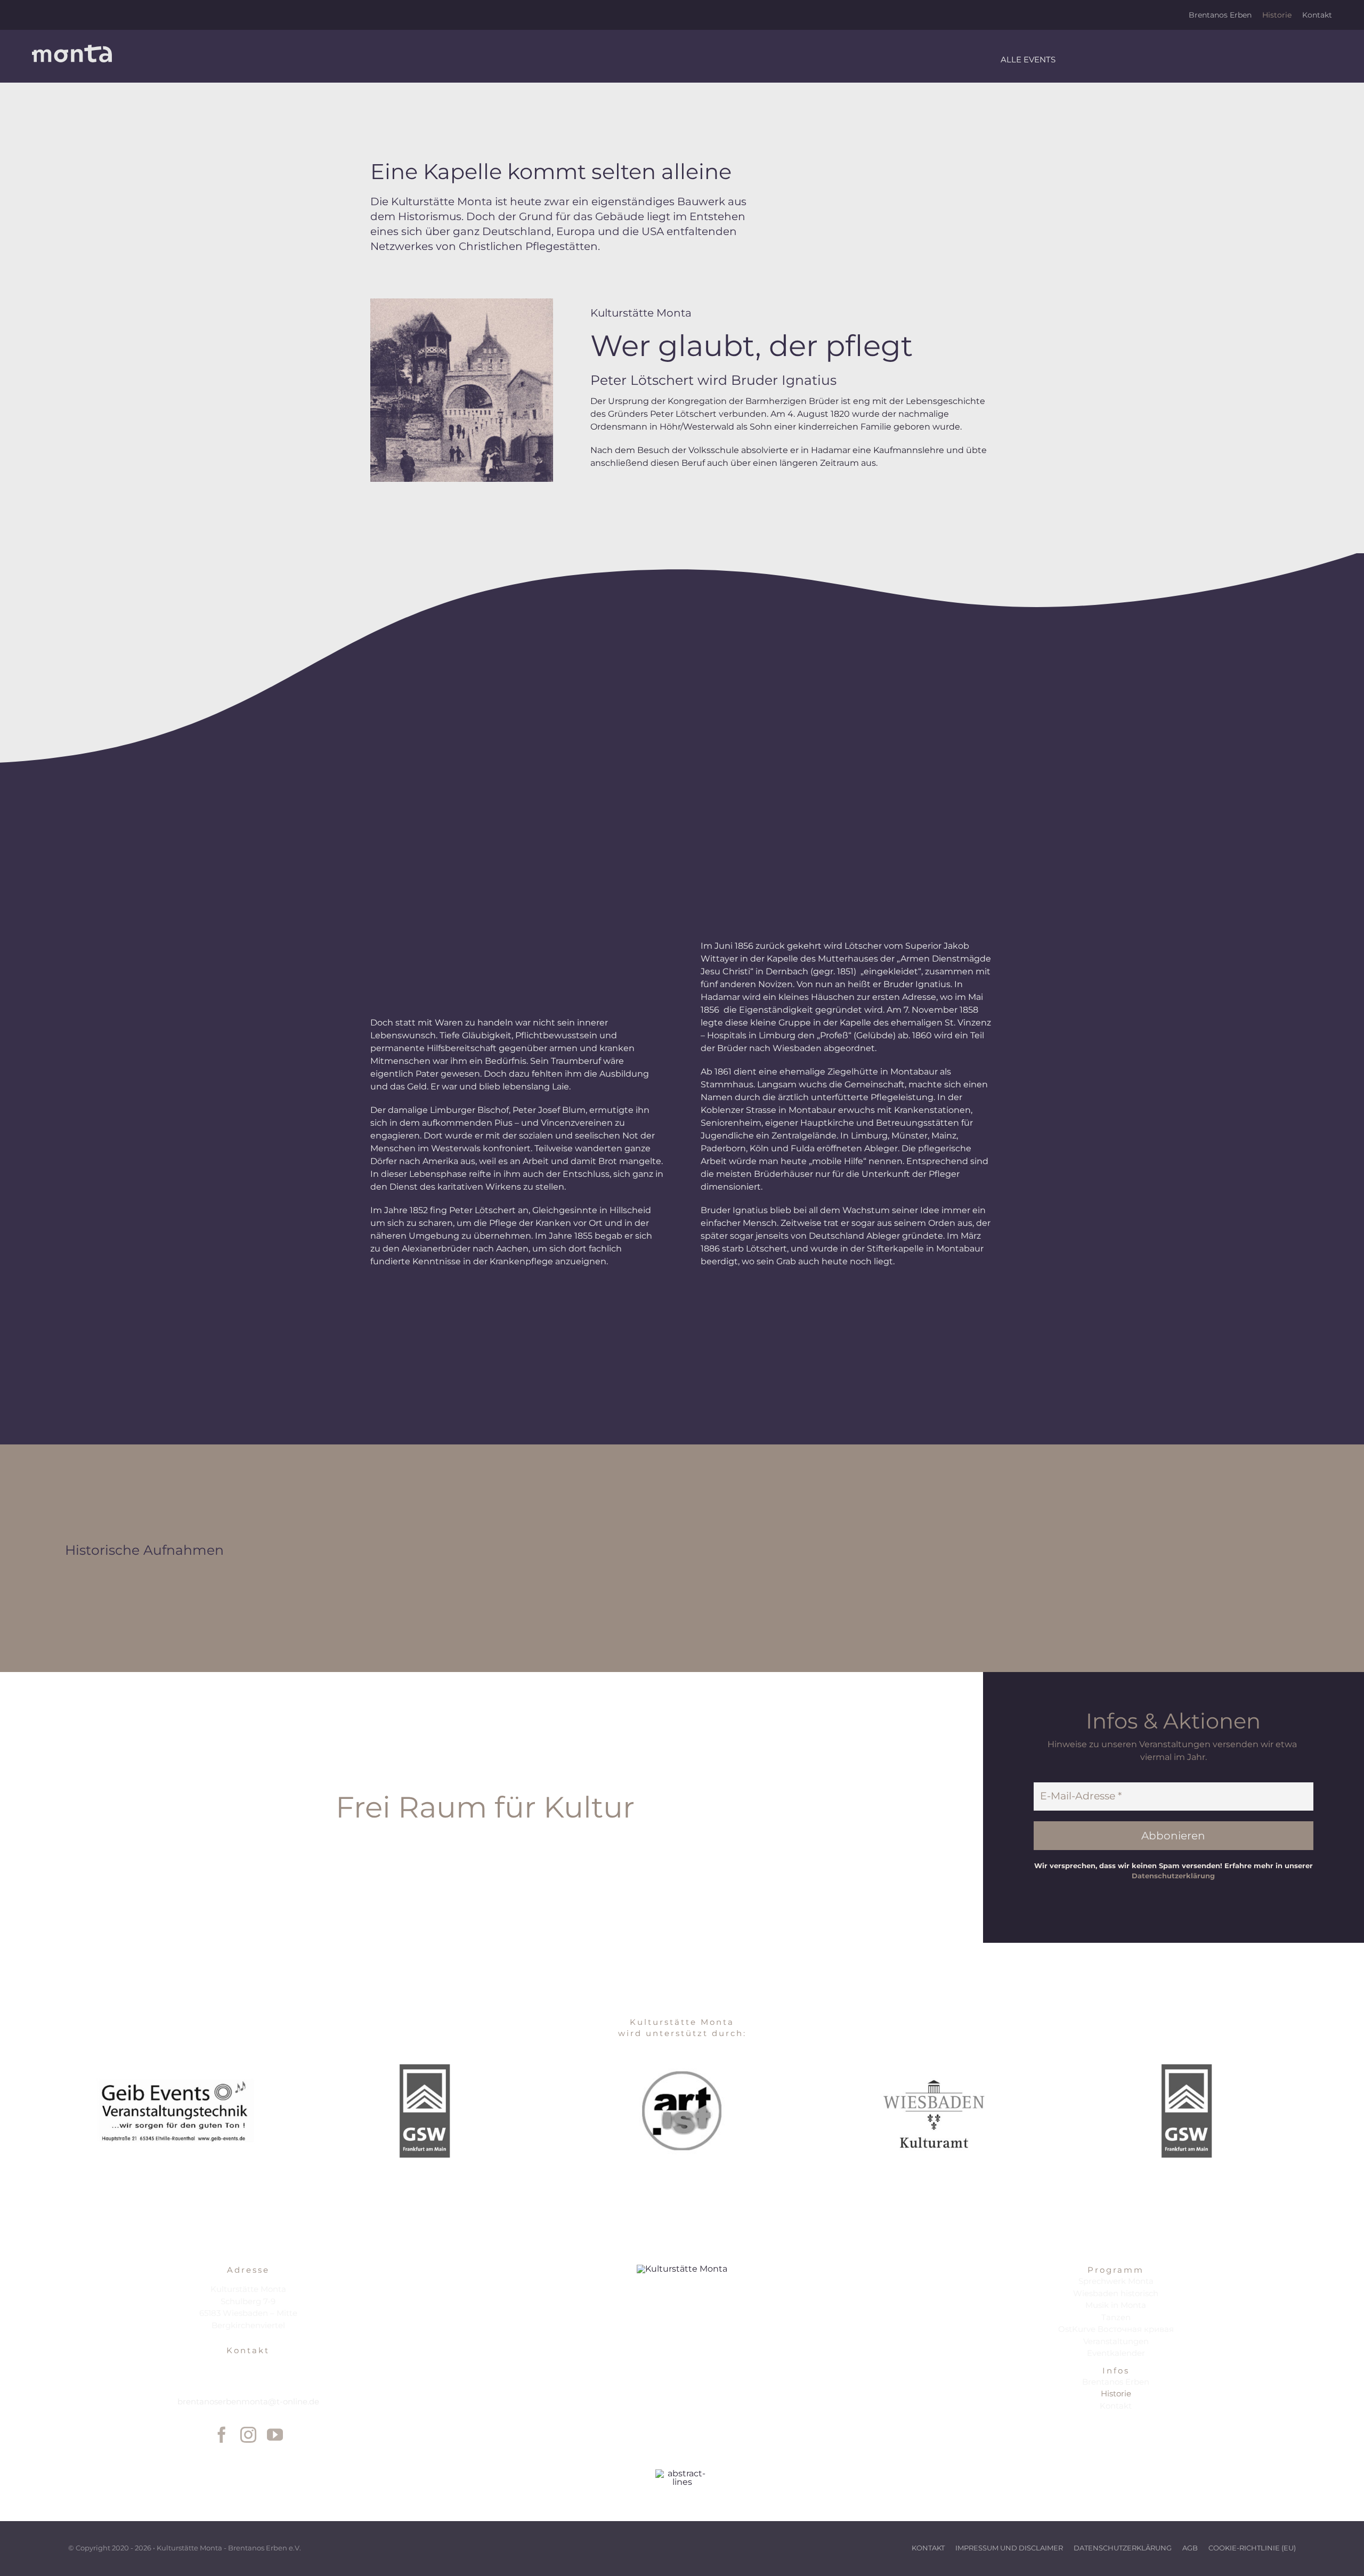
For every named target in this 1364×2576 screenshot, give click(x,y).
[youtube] (275, 2435)
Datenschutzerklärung (1173, 1876)
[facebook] (222, 2435)
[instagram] (248, 2435)
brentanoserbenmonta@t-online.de (248, 2401)
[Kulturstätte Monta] (72, 49)
